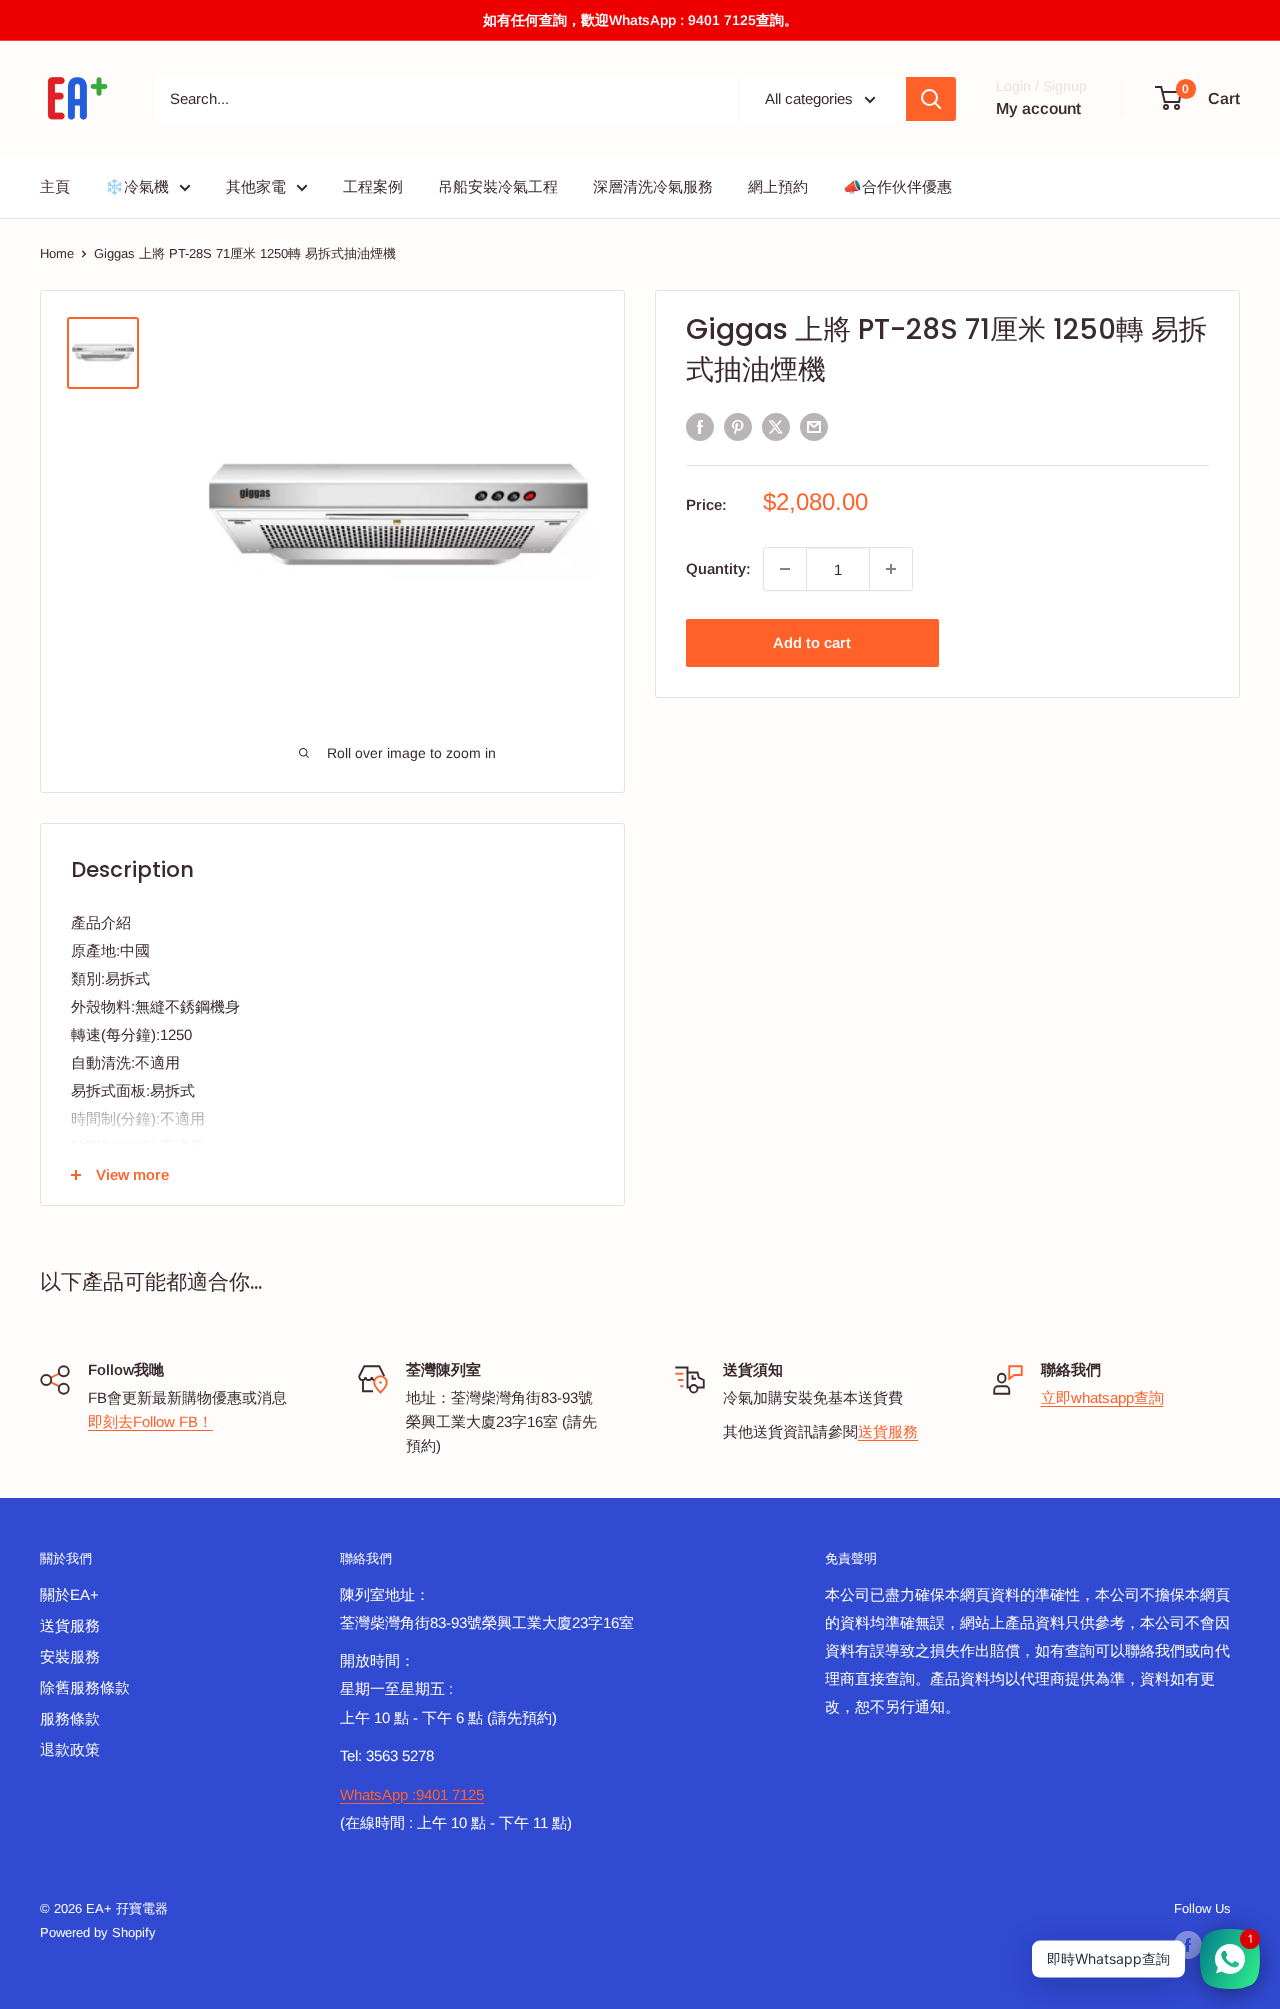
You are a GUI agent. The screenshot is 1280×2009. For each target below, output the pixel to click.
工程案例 (373, 186)
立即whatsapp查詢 (1102, 1397)
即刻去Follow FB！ (150, 1421)
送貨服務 (888, 1431)
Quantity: (718, 568)
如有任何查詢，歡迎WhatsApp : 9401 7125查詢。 (640, 20)
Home (57, 253)
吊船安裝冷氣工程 (498, 186)
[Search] (931, 99)
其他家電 (256, 186)
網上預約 (778, 186)
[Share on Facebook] (700, 426)
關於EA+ (69, 1594)
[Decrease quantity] (785, 569)
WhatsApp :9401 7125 (412, 1794)
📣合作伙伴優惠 (897, 186)
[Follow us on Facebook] (1188, 1945)
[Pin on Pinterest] (738, 426)
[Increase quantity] (891, 569)
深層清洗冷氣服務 (653, 186)
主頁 (55, 186)
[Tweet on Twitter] (776, 426)
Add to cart (812, 642)
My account (1038, 108)
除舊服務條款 (85, 1687)
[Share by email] (814, 426)
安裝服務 (70, 1656)
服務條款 (70, 1718)
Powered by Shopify (98, 1932)
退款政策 (70, 1749)
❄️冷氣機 (137, 186)
